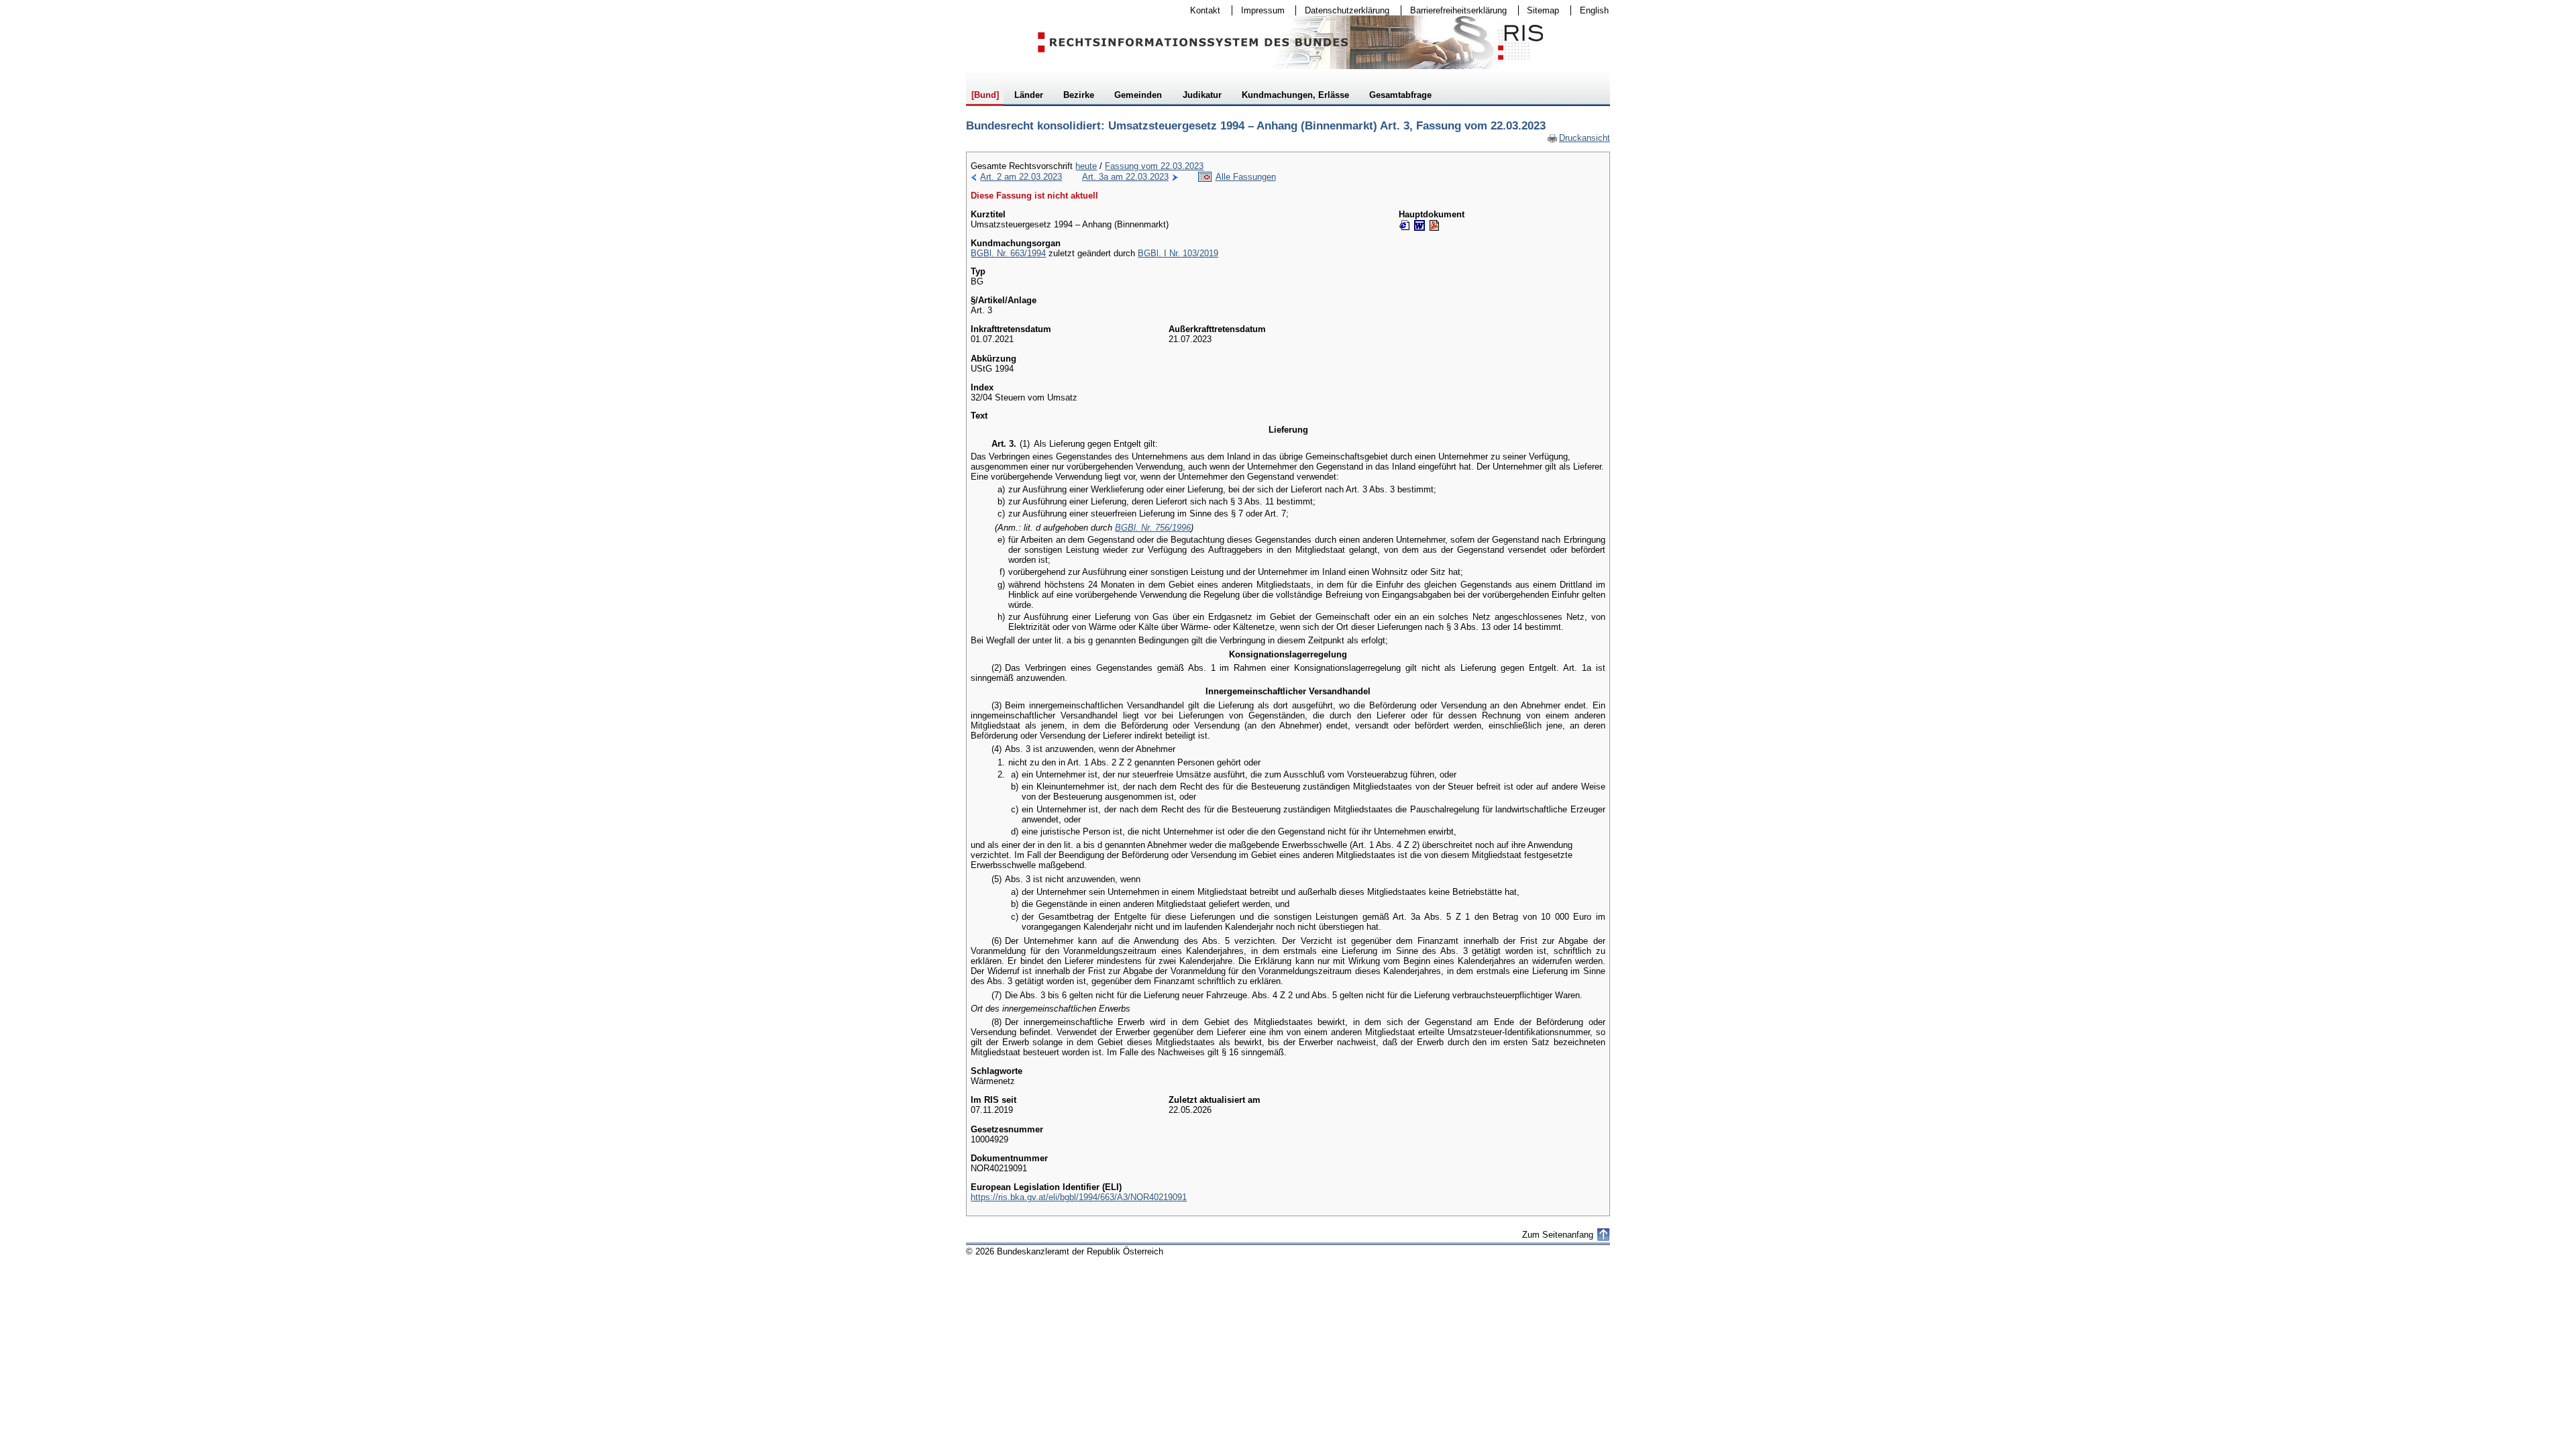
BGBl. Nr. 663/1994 (1008, 253)
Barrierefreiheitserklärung (1454, 10)
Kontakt (1201, 10)
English (1594, 10)
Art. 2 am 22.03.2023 (1021, 177)
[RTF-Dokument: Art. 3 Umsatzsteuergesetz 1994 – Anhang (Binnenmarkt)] (1419, 225)
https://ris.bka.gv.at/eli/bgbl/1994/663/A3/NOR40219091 (1079, 1197)
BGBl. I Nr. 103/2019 (1178, 253)
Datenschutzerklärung (1343, 10)
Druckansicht (1578, 138)
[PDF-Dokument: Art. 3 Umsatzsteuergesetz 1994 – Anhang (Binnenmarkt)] (1434, 225)
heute (1086, 166)
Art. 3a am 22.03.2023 (1125, 177)
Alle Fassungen (1246, 177)
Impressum (1258, 10)
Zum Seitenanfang (1558, 1235)
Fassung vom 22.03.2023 (1154, 166)
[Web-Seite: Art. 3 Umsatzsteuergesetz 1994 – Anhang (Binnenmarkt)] (1405, 225)
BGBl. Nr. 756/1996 (1153, 528)
